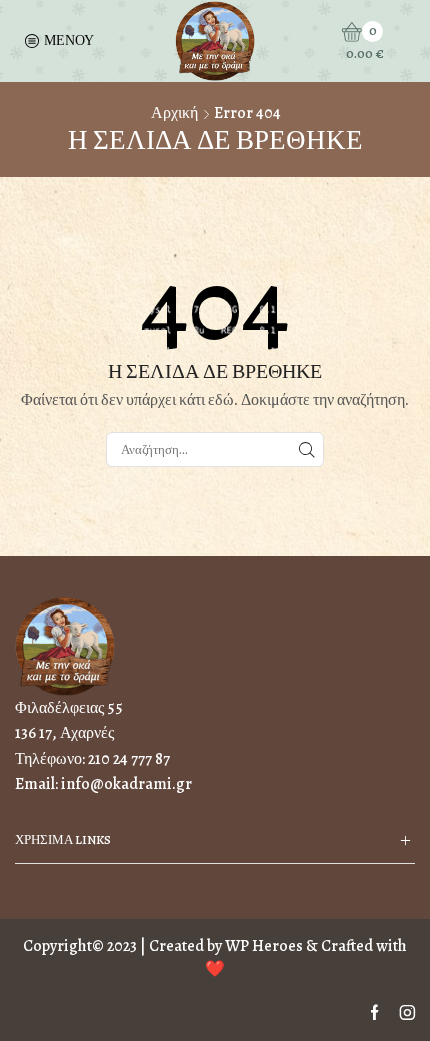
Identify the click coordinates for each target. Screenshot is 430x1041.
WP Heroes (264, 946)
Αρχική (174, 113)
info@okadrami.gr (126, 784)
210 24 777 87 (129, 759)
